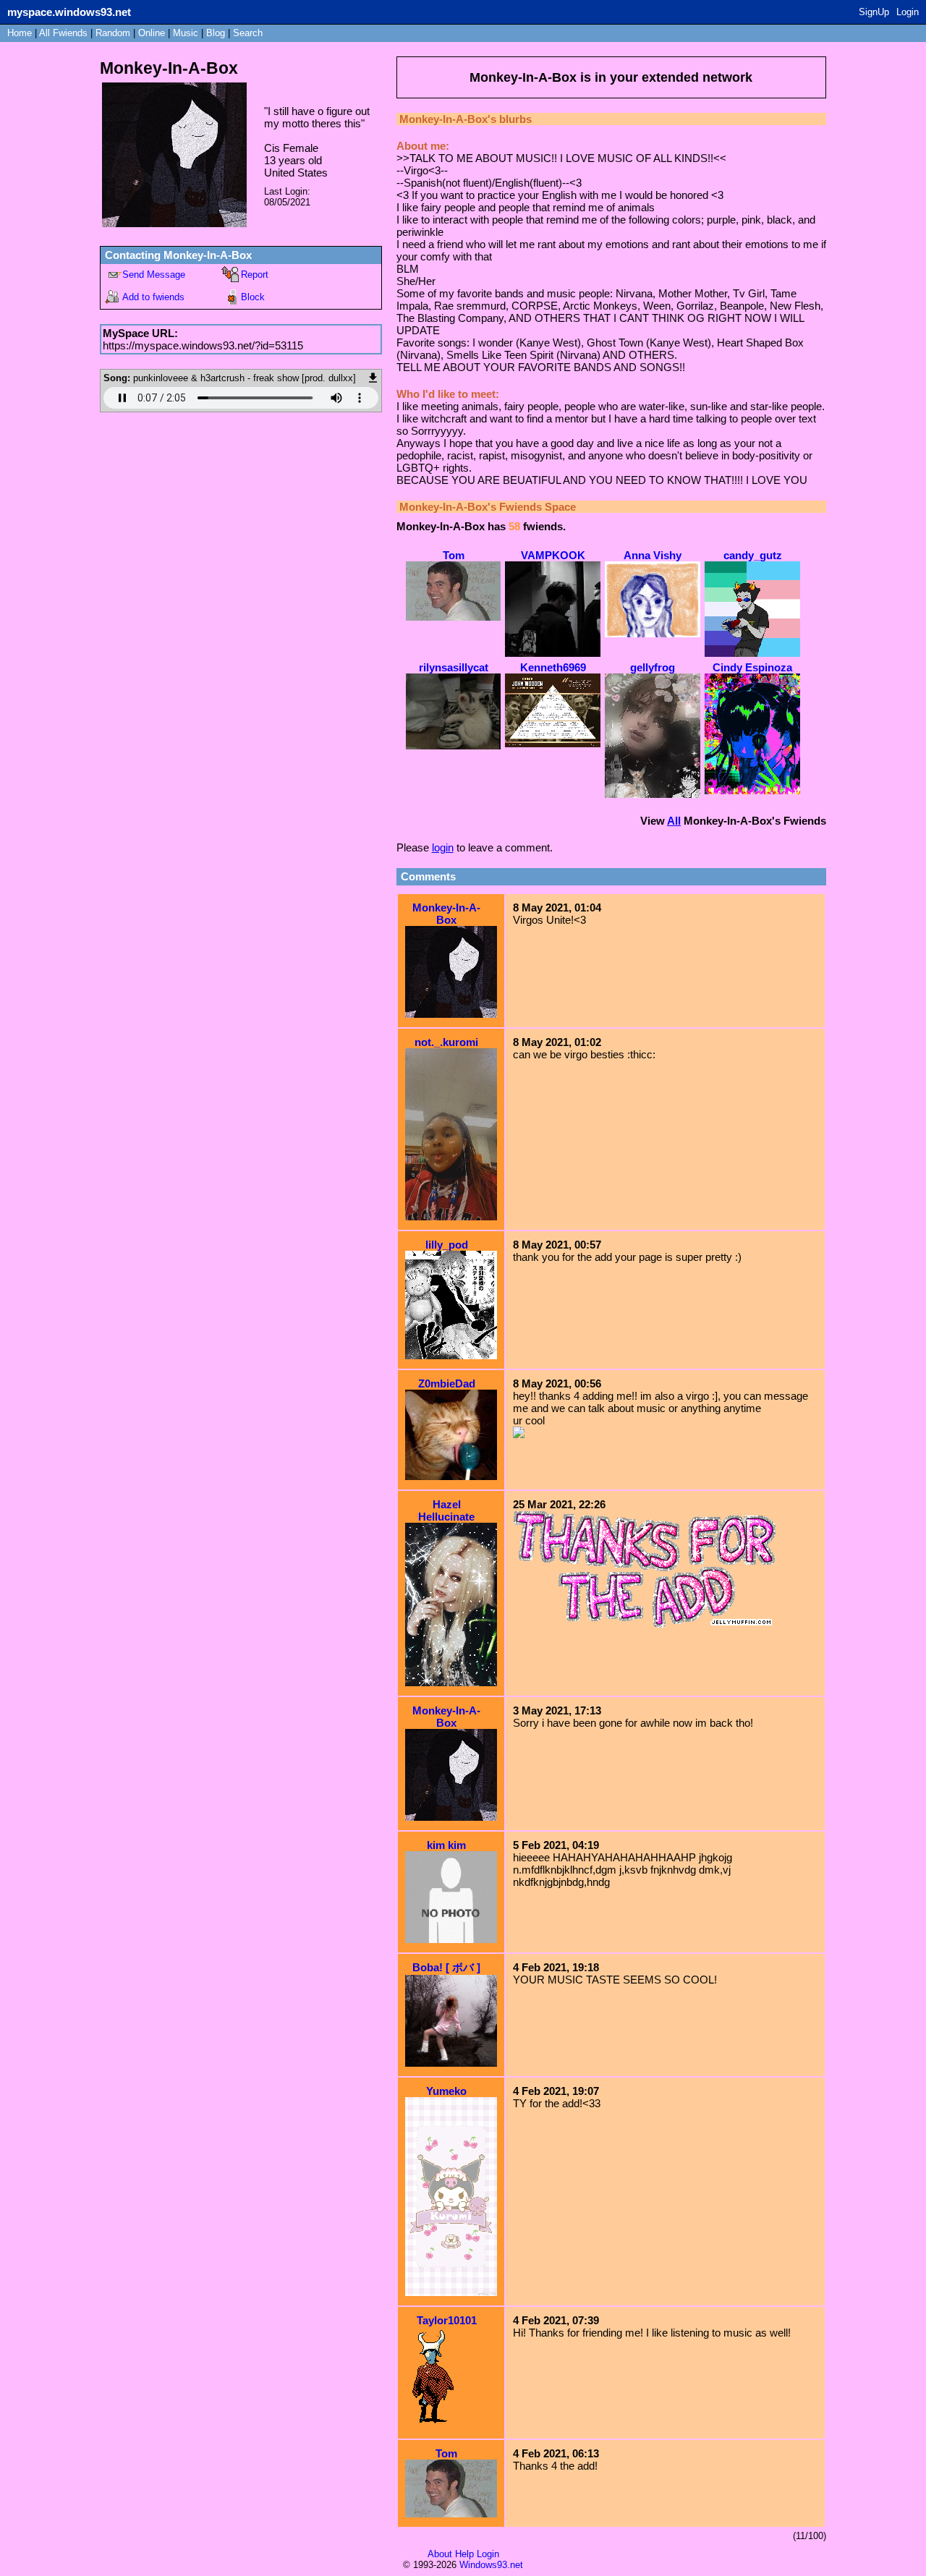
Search (248, 33)
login (443, 847)
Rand (113, 33)
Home (20, 33)
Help (464, 2554)
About (440, 2554)
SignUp (874, 12)
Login (908, 12)
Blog (216, 33)
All (63, 33)
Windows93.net (491, 2565)
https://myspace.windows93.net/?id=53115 (203, 345)
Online (152, 33)
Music (186, 33)
